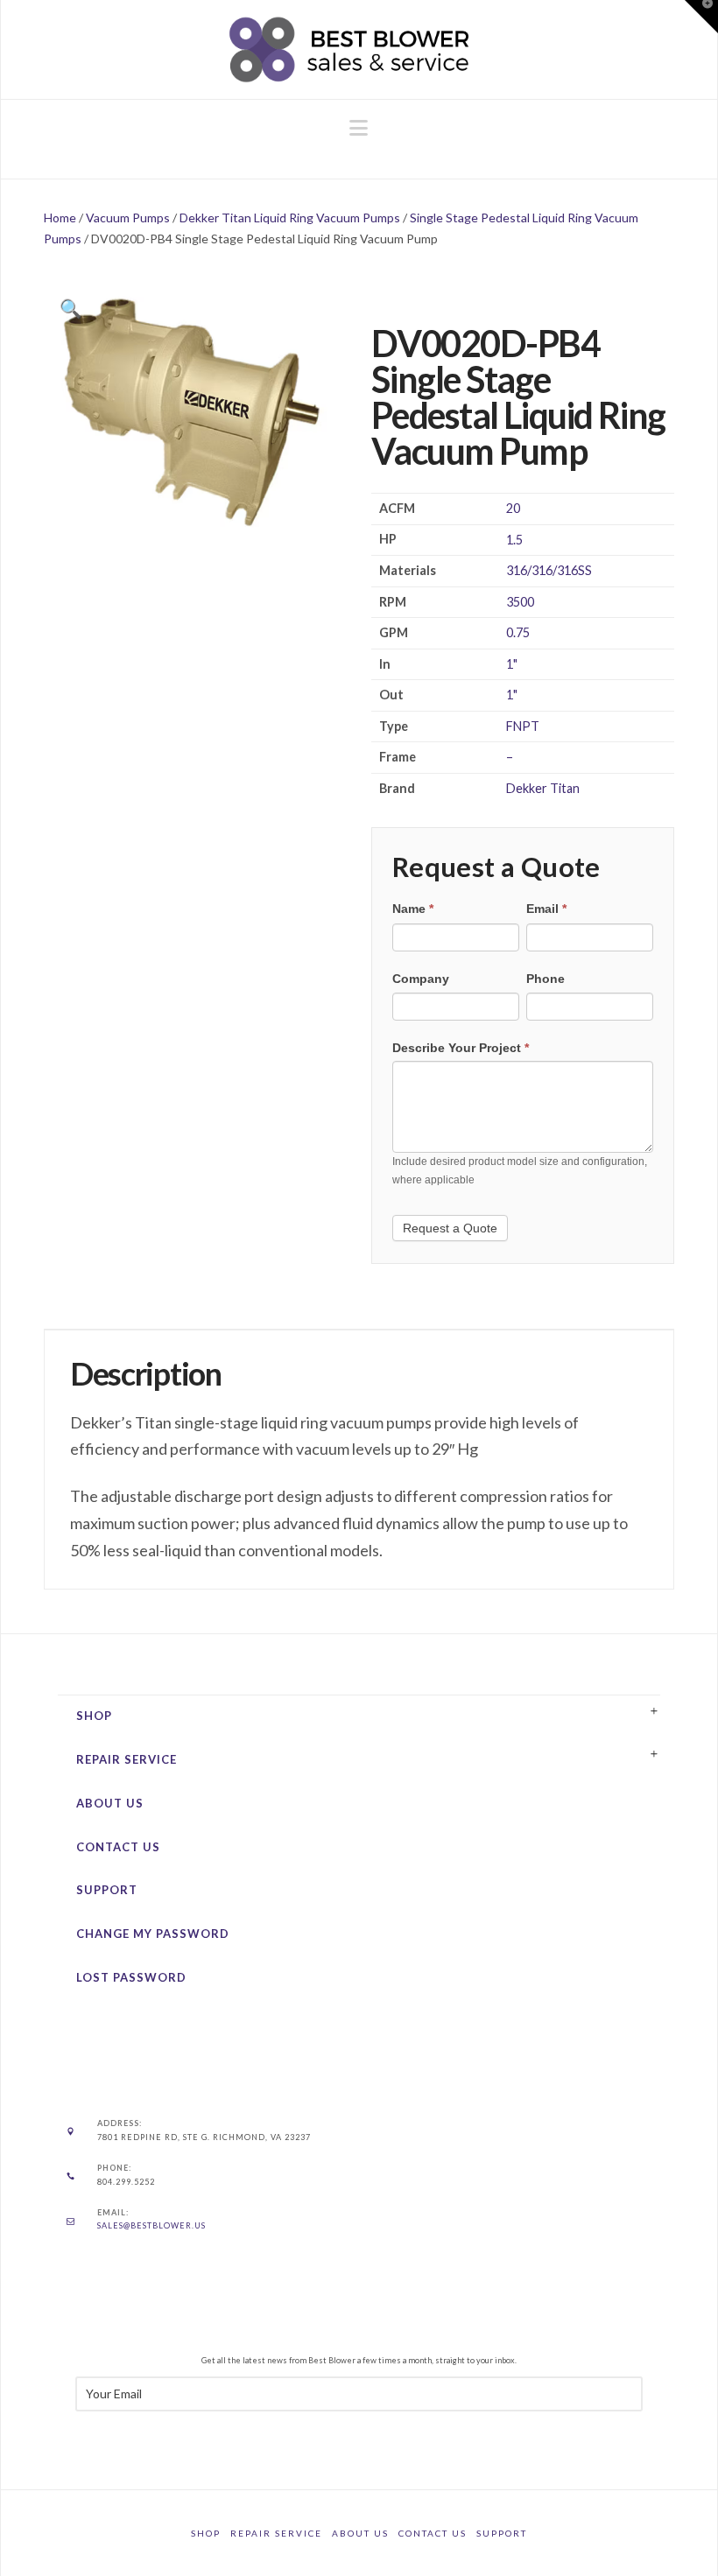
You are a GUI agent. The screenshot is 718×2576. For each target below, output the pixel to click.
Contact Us (118, 1847)
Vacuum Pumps (128, 218)
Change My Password (153, 1934)
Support (107, 1890)
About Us (110, 1803)
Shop (94, 1716)
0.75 (518, 632)
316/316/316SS (549, 570)
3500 (520, 602)
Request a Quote (450, 1228)
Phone (546, 979)
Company (421, 979)
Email (546, 909)
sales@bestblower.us (151, 2225)
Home (60, 218)
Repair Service (127, 1759)
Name (413, 909)
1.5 (514, 540)
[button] (359, 128)
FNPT (523, 726)
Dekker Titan (543, 788)
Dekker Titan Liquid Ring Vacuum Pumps (290, 218)
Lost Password (131, 1977)
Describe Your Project (461, 1048)
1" (512, 664)
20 (513, 508)
